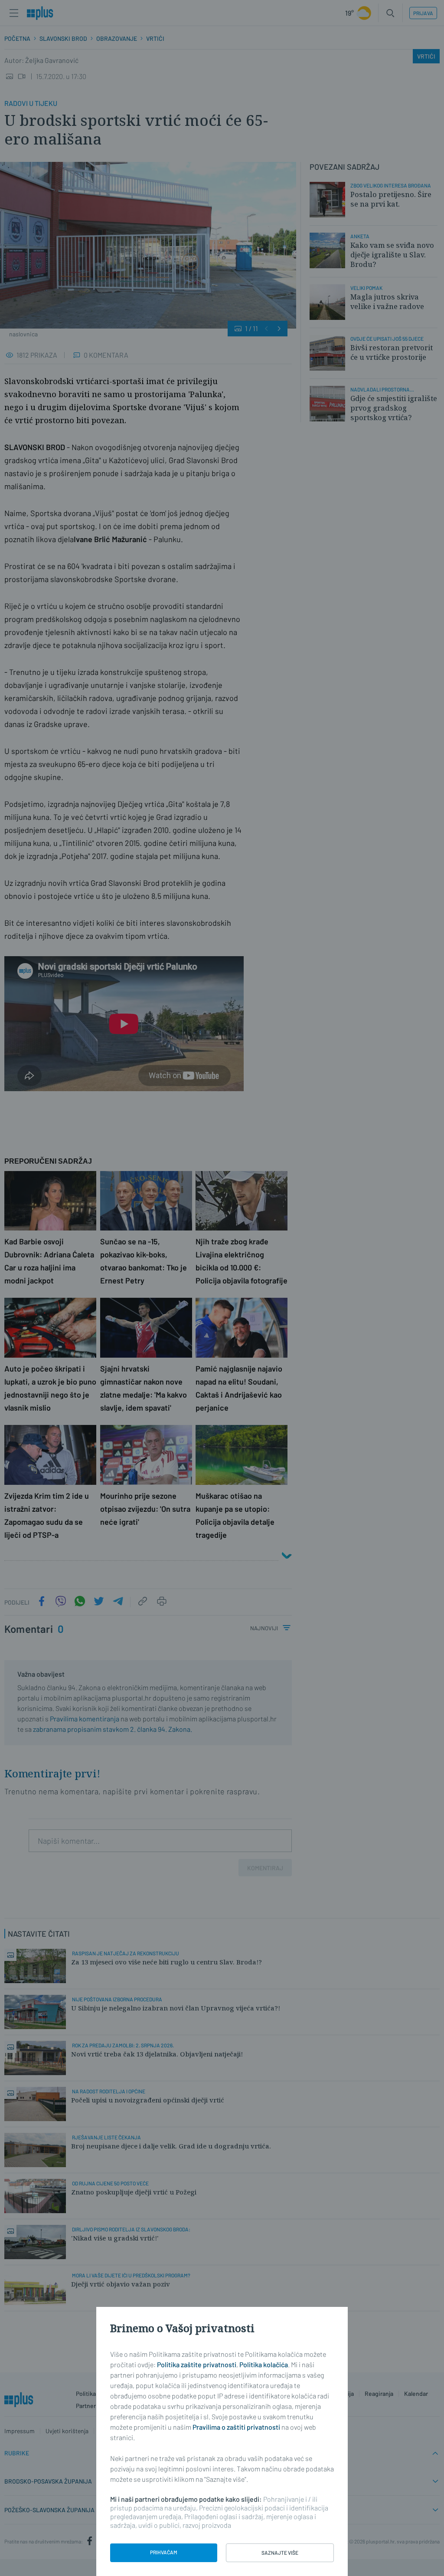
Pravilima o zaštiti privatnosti (236, 2427)
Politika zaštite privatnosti (197, 2364)
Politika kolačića (264, 2364)
